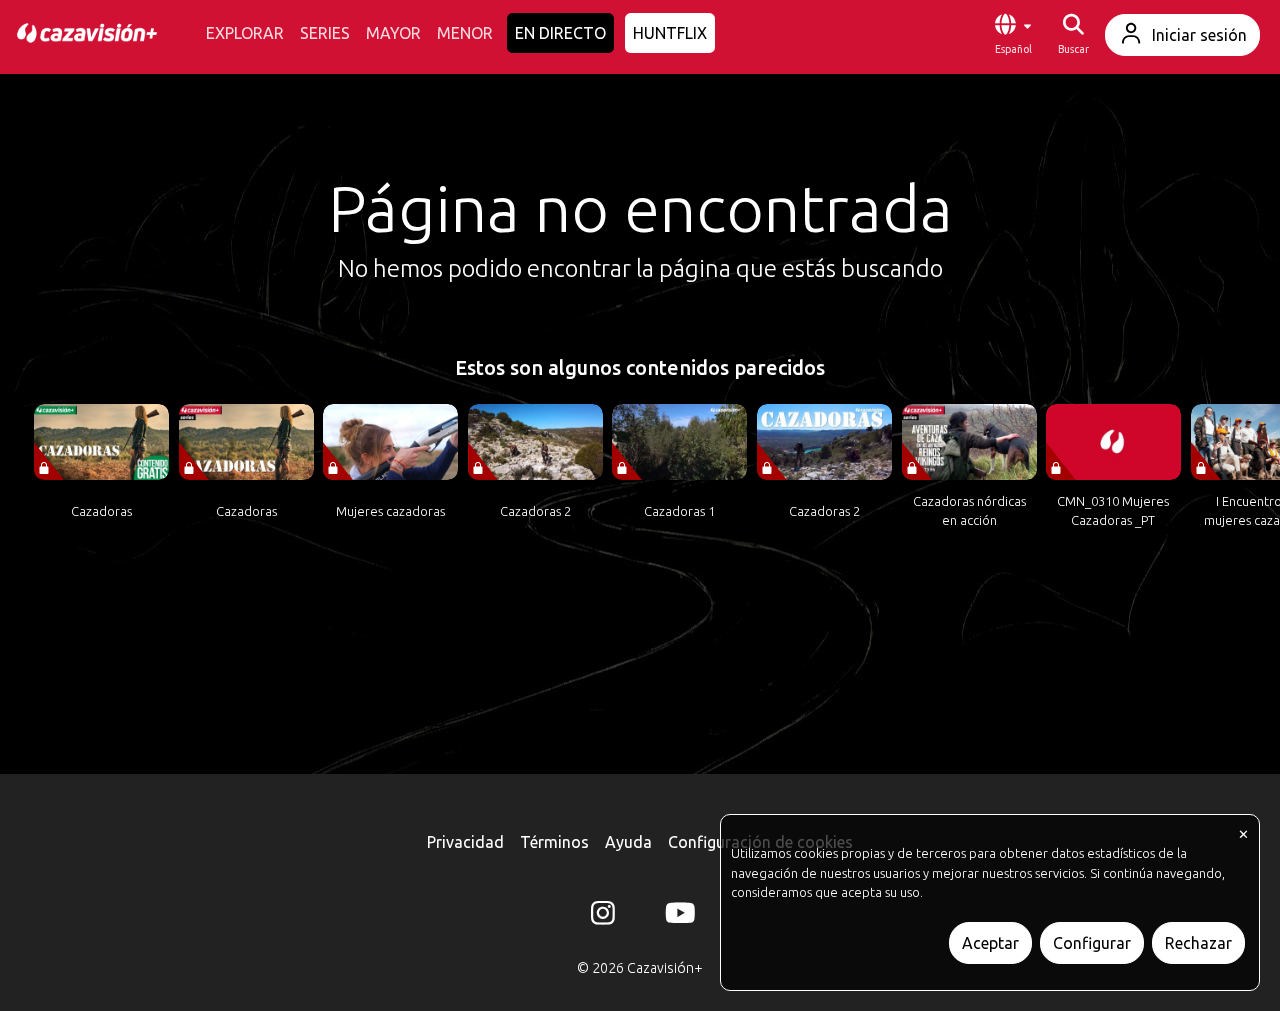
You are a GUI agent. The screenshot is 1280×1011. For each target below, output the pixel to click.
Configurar (1092, 943)
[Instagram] (603, 917)
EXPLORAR (245, 33)
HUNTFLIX (670, 33)
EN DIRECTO (560, 33)
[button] (1013, 35)
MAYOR (393, 33)
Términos (554, 842)
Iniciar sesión (1199, 35)
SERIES (325, 33)
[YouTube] (677, 917)
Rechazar (1198, 943)
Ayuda (628, 842)
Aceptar (990, 943)
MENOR (465, 33)
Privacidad (465, 842)
